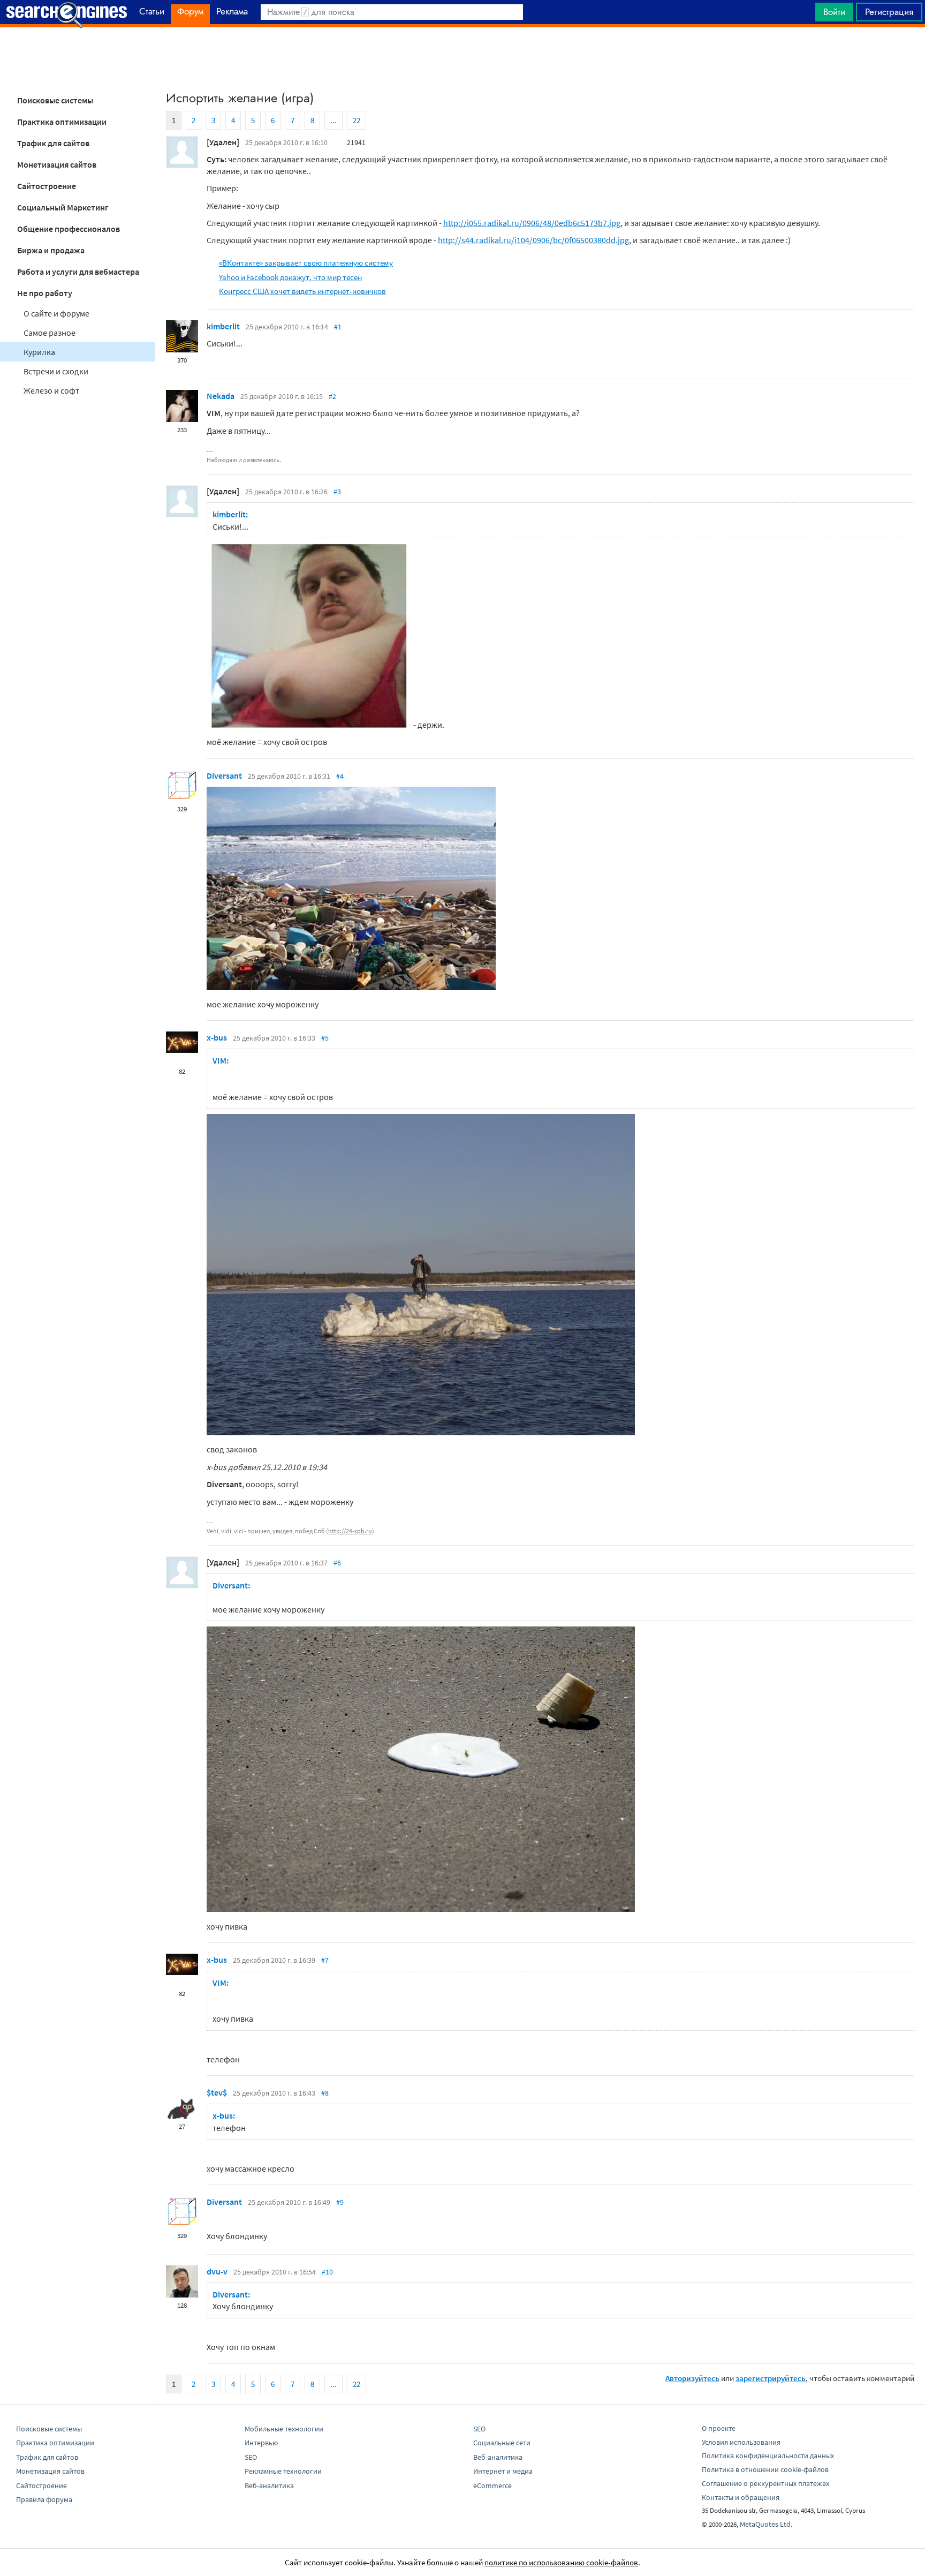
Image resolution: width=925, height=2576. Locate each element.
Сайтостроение (47, 186)
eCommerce (492, 2485)
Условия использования (741, 2442)
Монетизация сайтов (57, 164)
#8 (325, 2093)
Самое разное (50, 333)
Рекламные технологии (283, 2471)
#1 (338, 327)
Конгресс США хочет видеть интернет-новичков (302, 291)
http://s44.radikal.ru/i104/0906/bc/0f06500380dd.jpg (533, 240)
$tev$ (217, 2092)
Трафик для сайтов (53, 143)
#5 (325, 1038)
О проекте (719, 2428)
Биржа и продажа (51, 250)
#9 (340, 2202)
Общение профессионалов (69, 229)
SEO (251, 2457)
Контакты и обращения (741, 2497)
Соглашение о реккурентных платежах (765, 2483)
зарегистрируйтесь (771, 2378)
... (333, 120)
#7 (325, 1960)
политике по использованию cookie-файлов (561, 2562)
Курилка (39, 352)
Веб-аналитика (269, 2485)
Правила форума (44, 2499)
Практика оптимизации (62, 122)
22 (357, 120)
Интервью (261, 2443)
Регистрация (889, 12)
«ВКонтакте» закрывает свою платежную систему (306, 263)
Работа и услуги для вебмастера (78, 272)
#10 (327, 2272)
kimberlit (223, 326)
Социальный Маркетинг (63, 207)
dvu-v (217, 2271)
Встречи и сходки (56, 371)
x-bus (217, 1037)
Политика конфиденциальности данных (768, 2456)
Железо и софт (51, 390)
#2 (332, 396)
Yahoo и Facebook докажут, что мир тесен (290, 277)
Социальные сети (502, 2443)
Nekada (221, 396)
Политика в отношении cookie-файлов (765, 2469)
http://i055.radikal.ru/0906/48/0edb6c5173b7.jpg (532, 223)
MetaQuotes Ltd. (766, 2524)
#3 (337, 492)
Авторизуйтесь (692, 2378)
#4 (340, 776)
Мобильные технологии (284, 2429)
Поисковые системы (55, 100)
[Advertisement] (462, 54)
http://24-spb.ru (350, 1531)
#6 (337, 1563)
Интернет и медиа (503, 2471)
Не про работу (45, 293)
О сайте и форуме (56, 313)
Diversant (224, 775)
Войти (834, 12)
